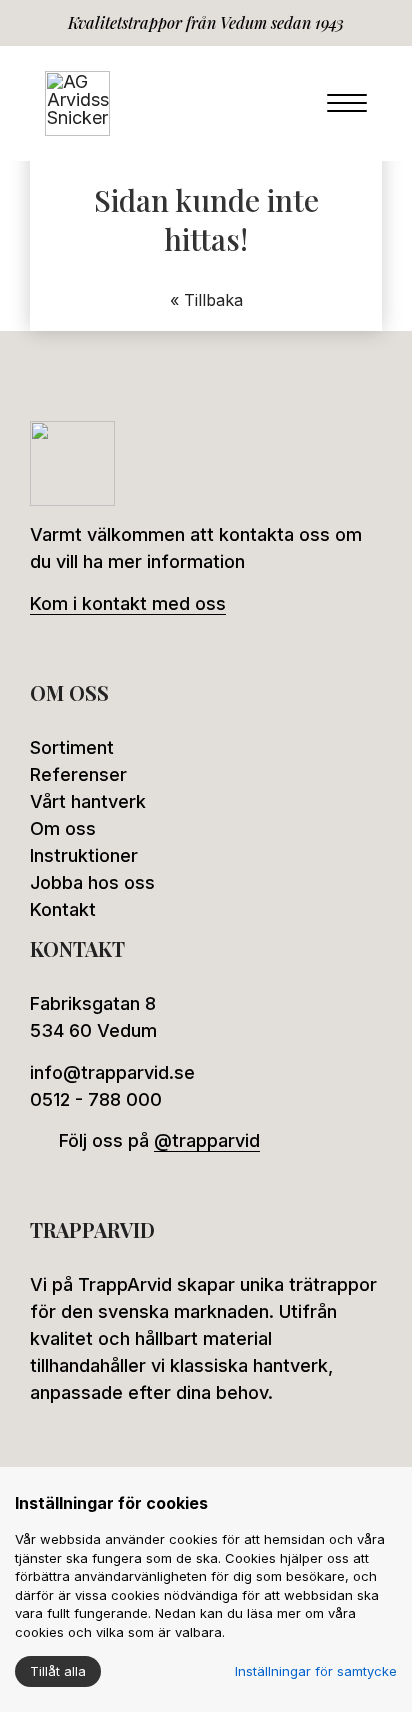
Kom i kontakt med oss (128, 603)
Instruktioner (84, 855)
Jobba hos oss (92, 882)
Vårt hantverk (88, 801)
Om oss (63, 828)
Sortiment (72, 747)
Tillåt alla (58, 1671)
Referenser (78, 774)
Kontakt (63, 909)
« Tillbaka (206, 300)
